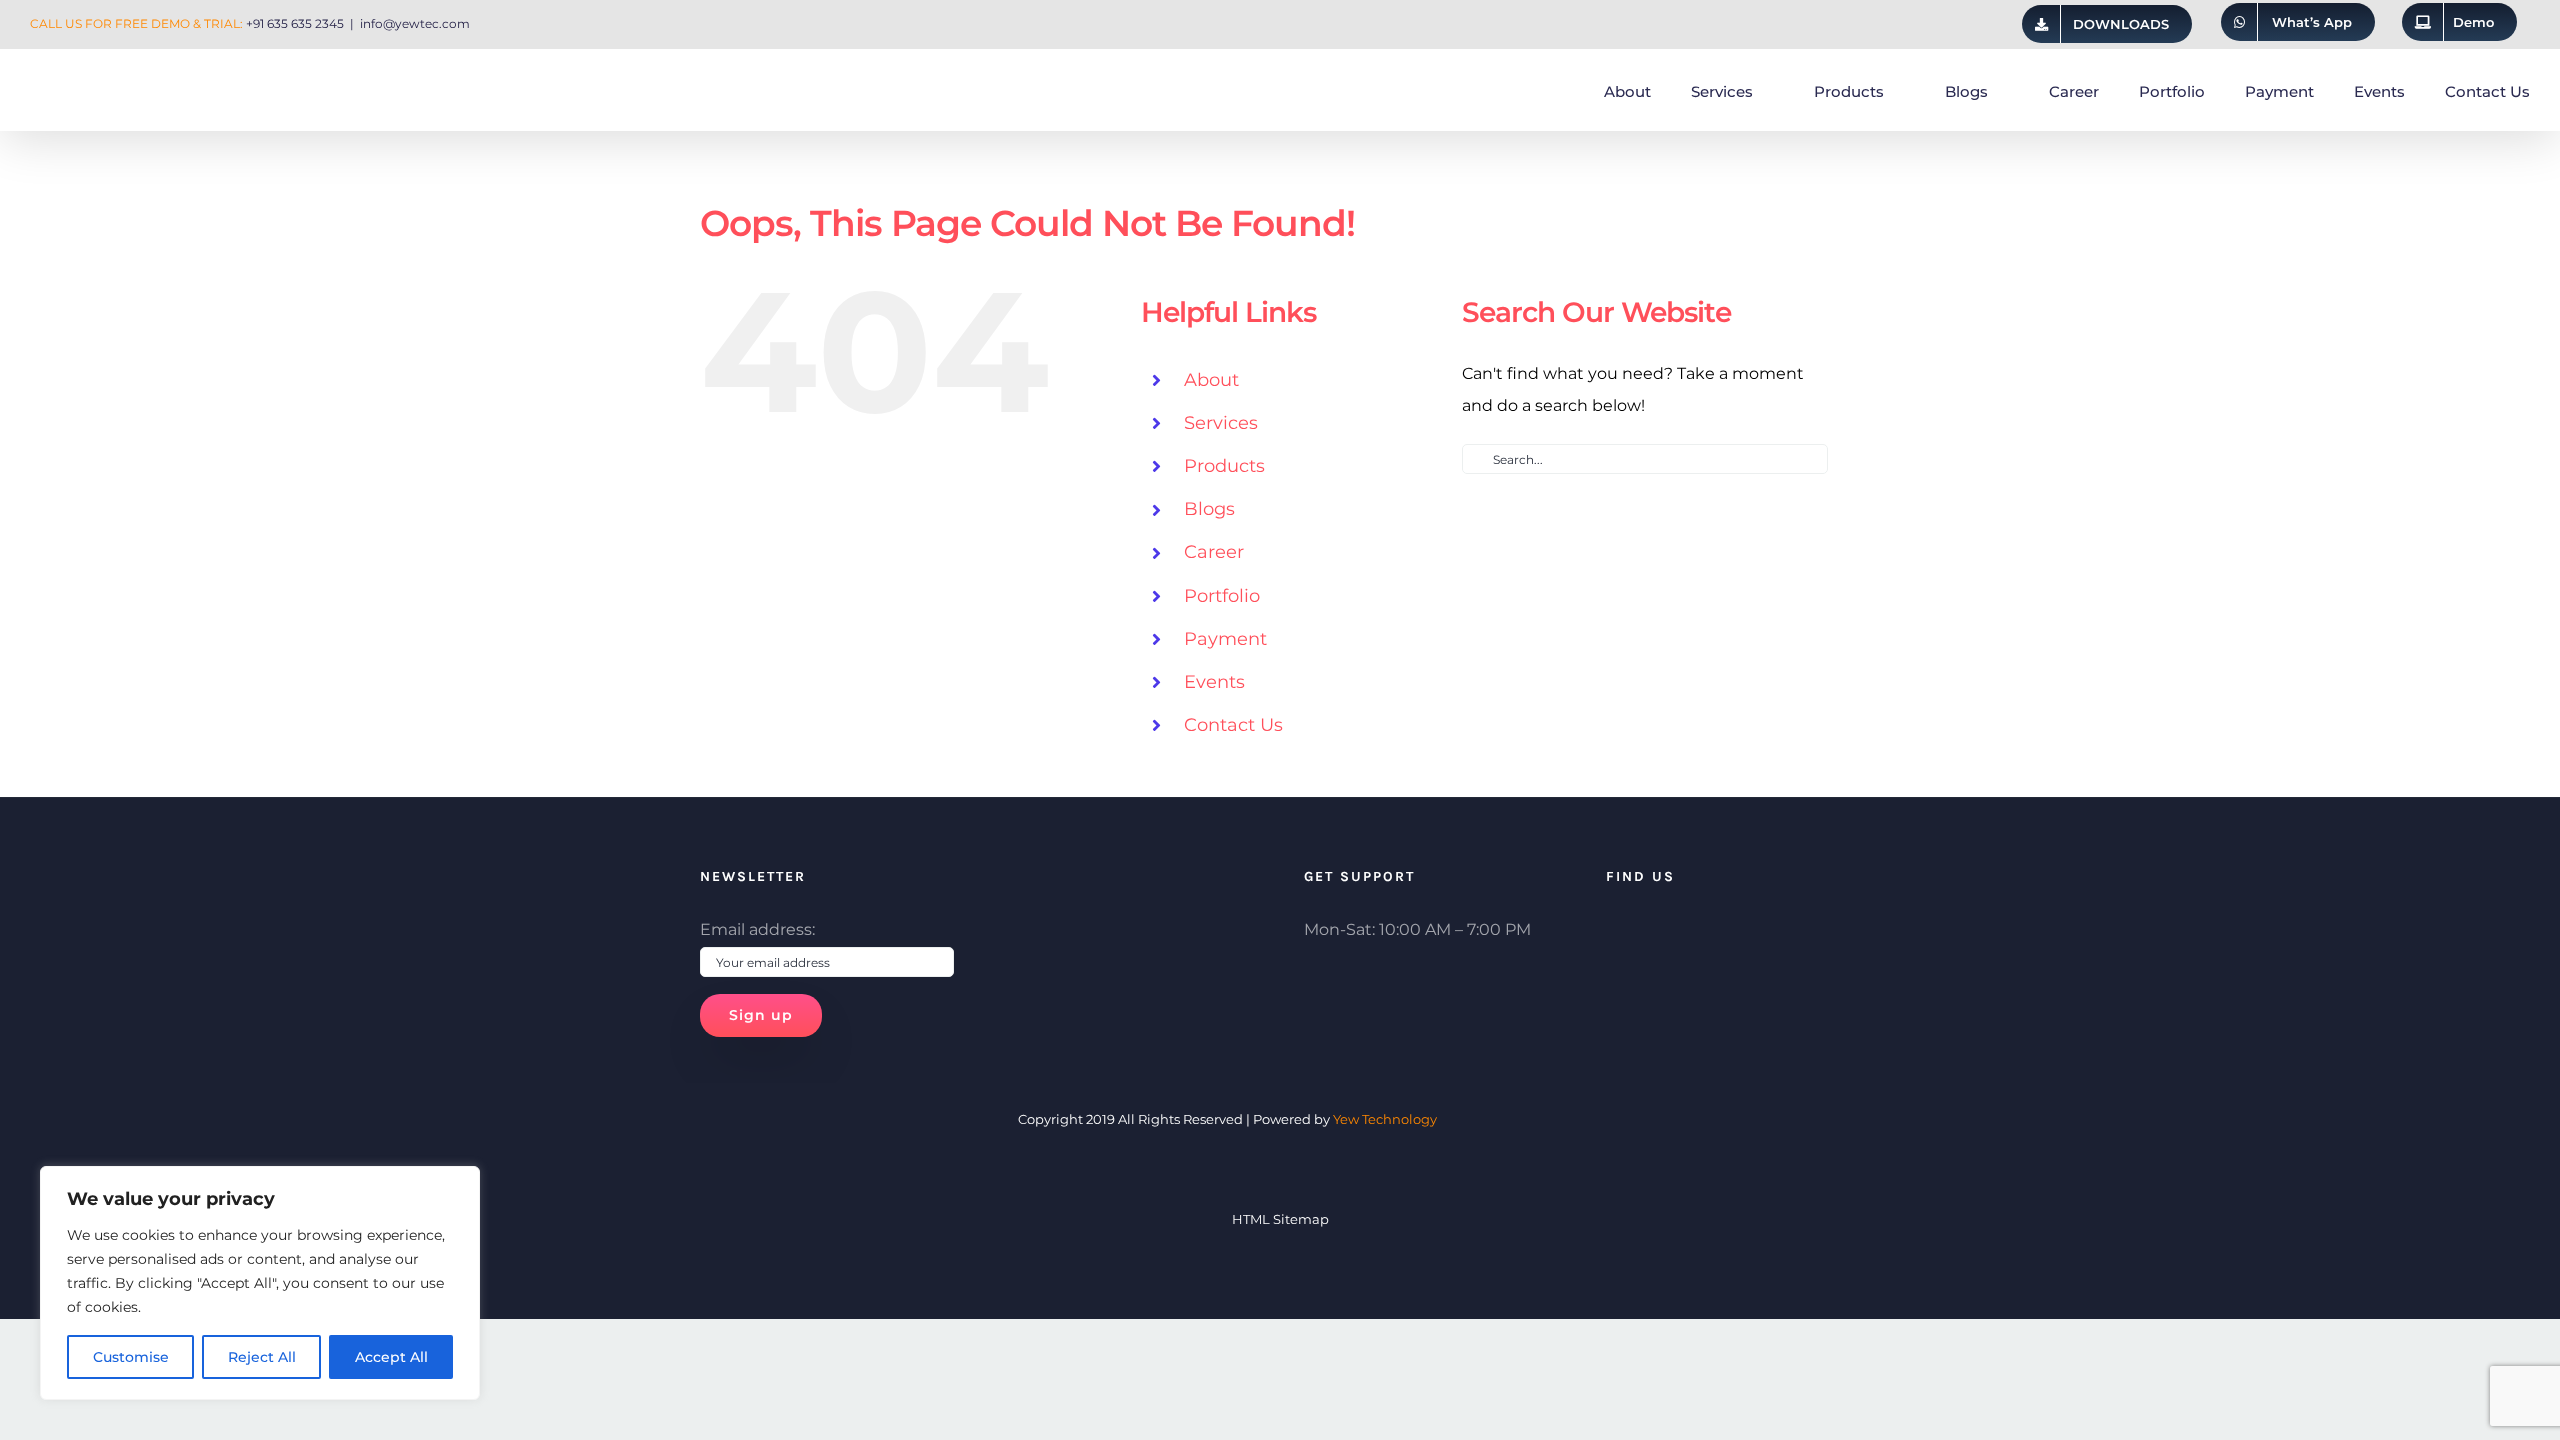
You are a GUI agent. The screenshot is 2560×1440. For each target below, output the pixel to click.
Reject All (262, 1357)
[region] (260, 1283)
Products (1224, 466)
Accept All (391, 1357)
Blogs (1209, 509)
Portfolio (1222, 596)
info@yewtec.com (415, 23)
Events (1214, 682)
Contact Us (1233, 725)
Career (1214, 552)
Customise (131, 1357)
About (1211, 380)
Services (1221, 423)
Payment (1225, 639)
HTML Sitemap (1280, 1219)
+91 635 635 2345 (295, 23)
